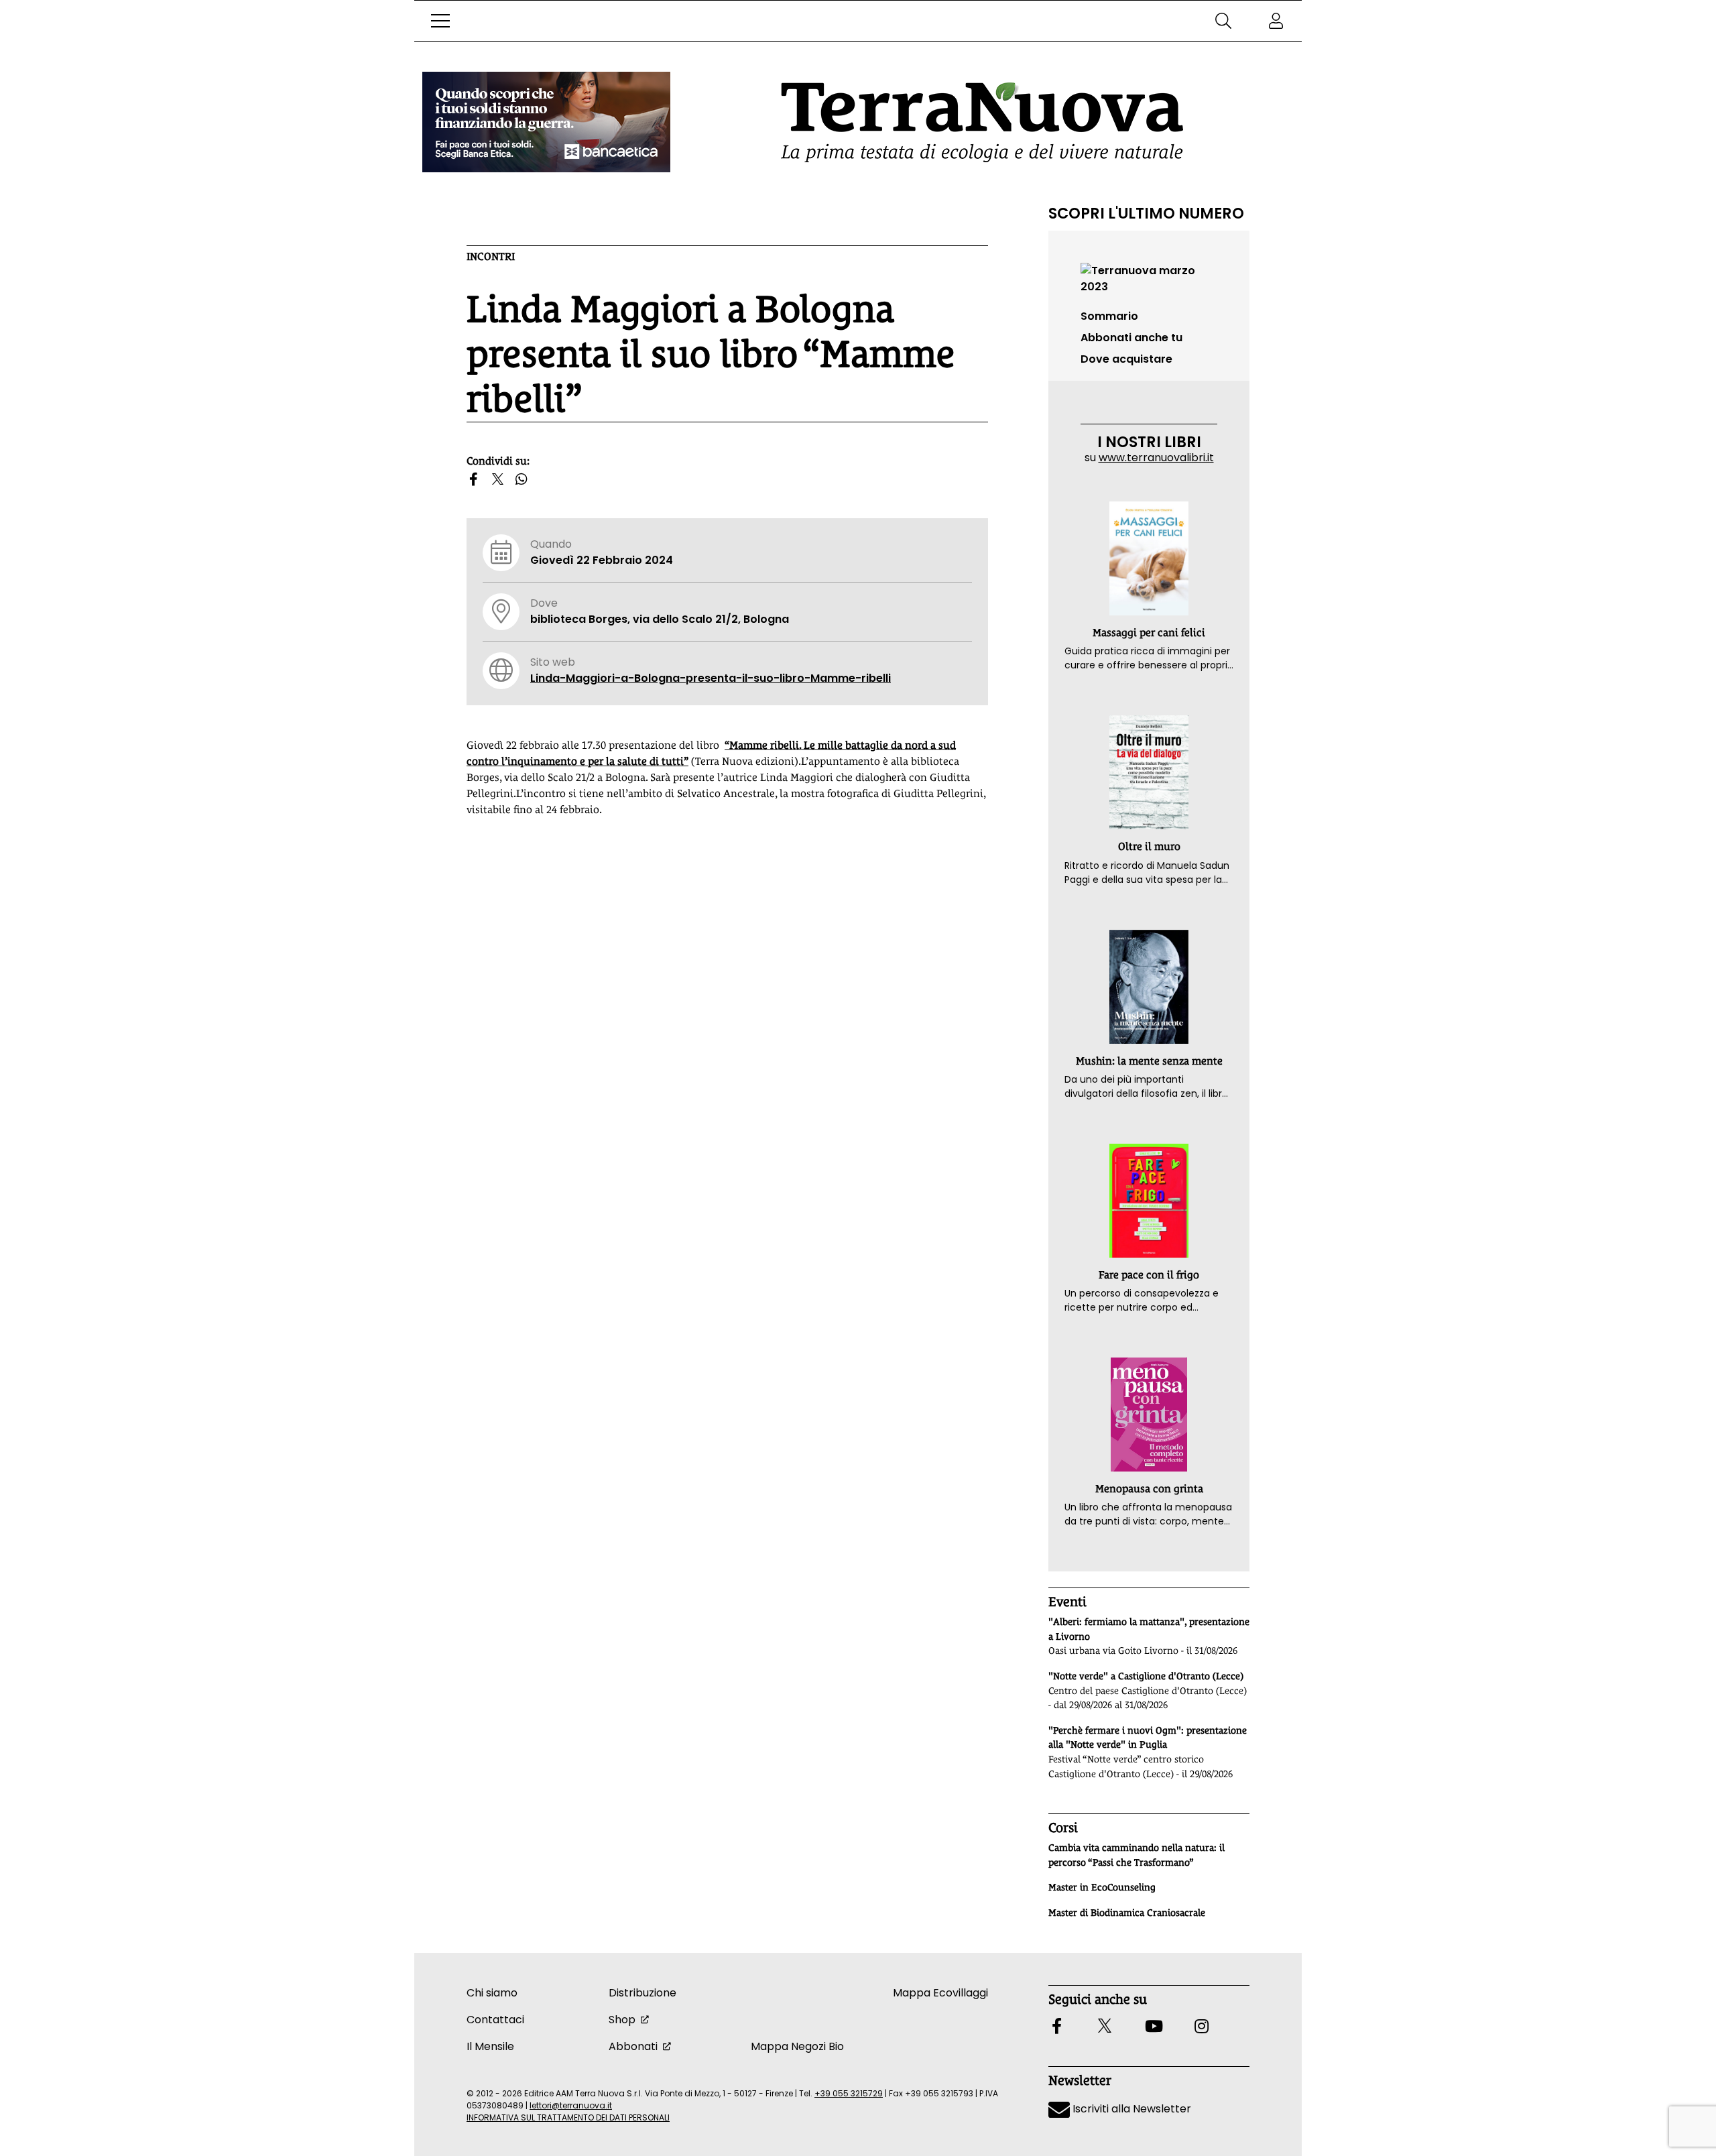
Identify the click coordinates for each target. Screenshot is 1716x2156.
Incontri (491, 256)
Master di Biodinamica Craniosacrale (1127, 1913)
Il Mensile (490, 2046)
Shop (622, 2020)
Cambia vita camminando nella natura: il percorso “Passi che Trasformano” (1137, 1855)
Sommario (1109, 316)
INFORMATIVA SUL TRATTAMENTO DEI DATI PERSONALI (568, 2117)
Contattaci (495, 2020)
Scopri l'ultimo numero (1146, 213)
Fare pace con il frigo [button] (1149, 1275)
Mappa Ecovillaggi (940, 1993)
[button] (440, 21)
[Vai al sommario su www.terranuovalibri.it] (1149, 278)
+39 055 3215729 (849, 2093)
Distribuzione (642, 1993)
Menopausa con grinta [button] (1149, 1489)
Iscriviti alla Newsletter (1130, 2109)
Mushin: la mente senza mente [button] (1149, 1061)
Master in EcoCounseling (1102, 1887)
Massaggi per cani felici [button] (1149, 633)
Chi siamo (492, 1993)
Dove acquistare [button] (1126, 359)
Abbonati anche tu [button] (1131, 338)
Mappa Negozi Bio (797, 2046)
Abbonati (633, 2046)
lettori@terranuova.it (571, 2105)
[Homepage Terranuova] (982, 122)
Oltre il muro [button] (1149, 846)
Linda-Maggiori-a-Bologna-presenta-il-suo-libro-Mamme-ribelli (711, 678)
